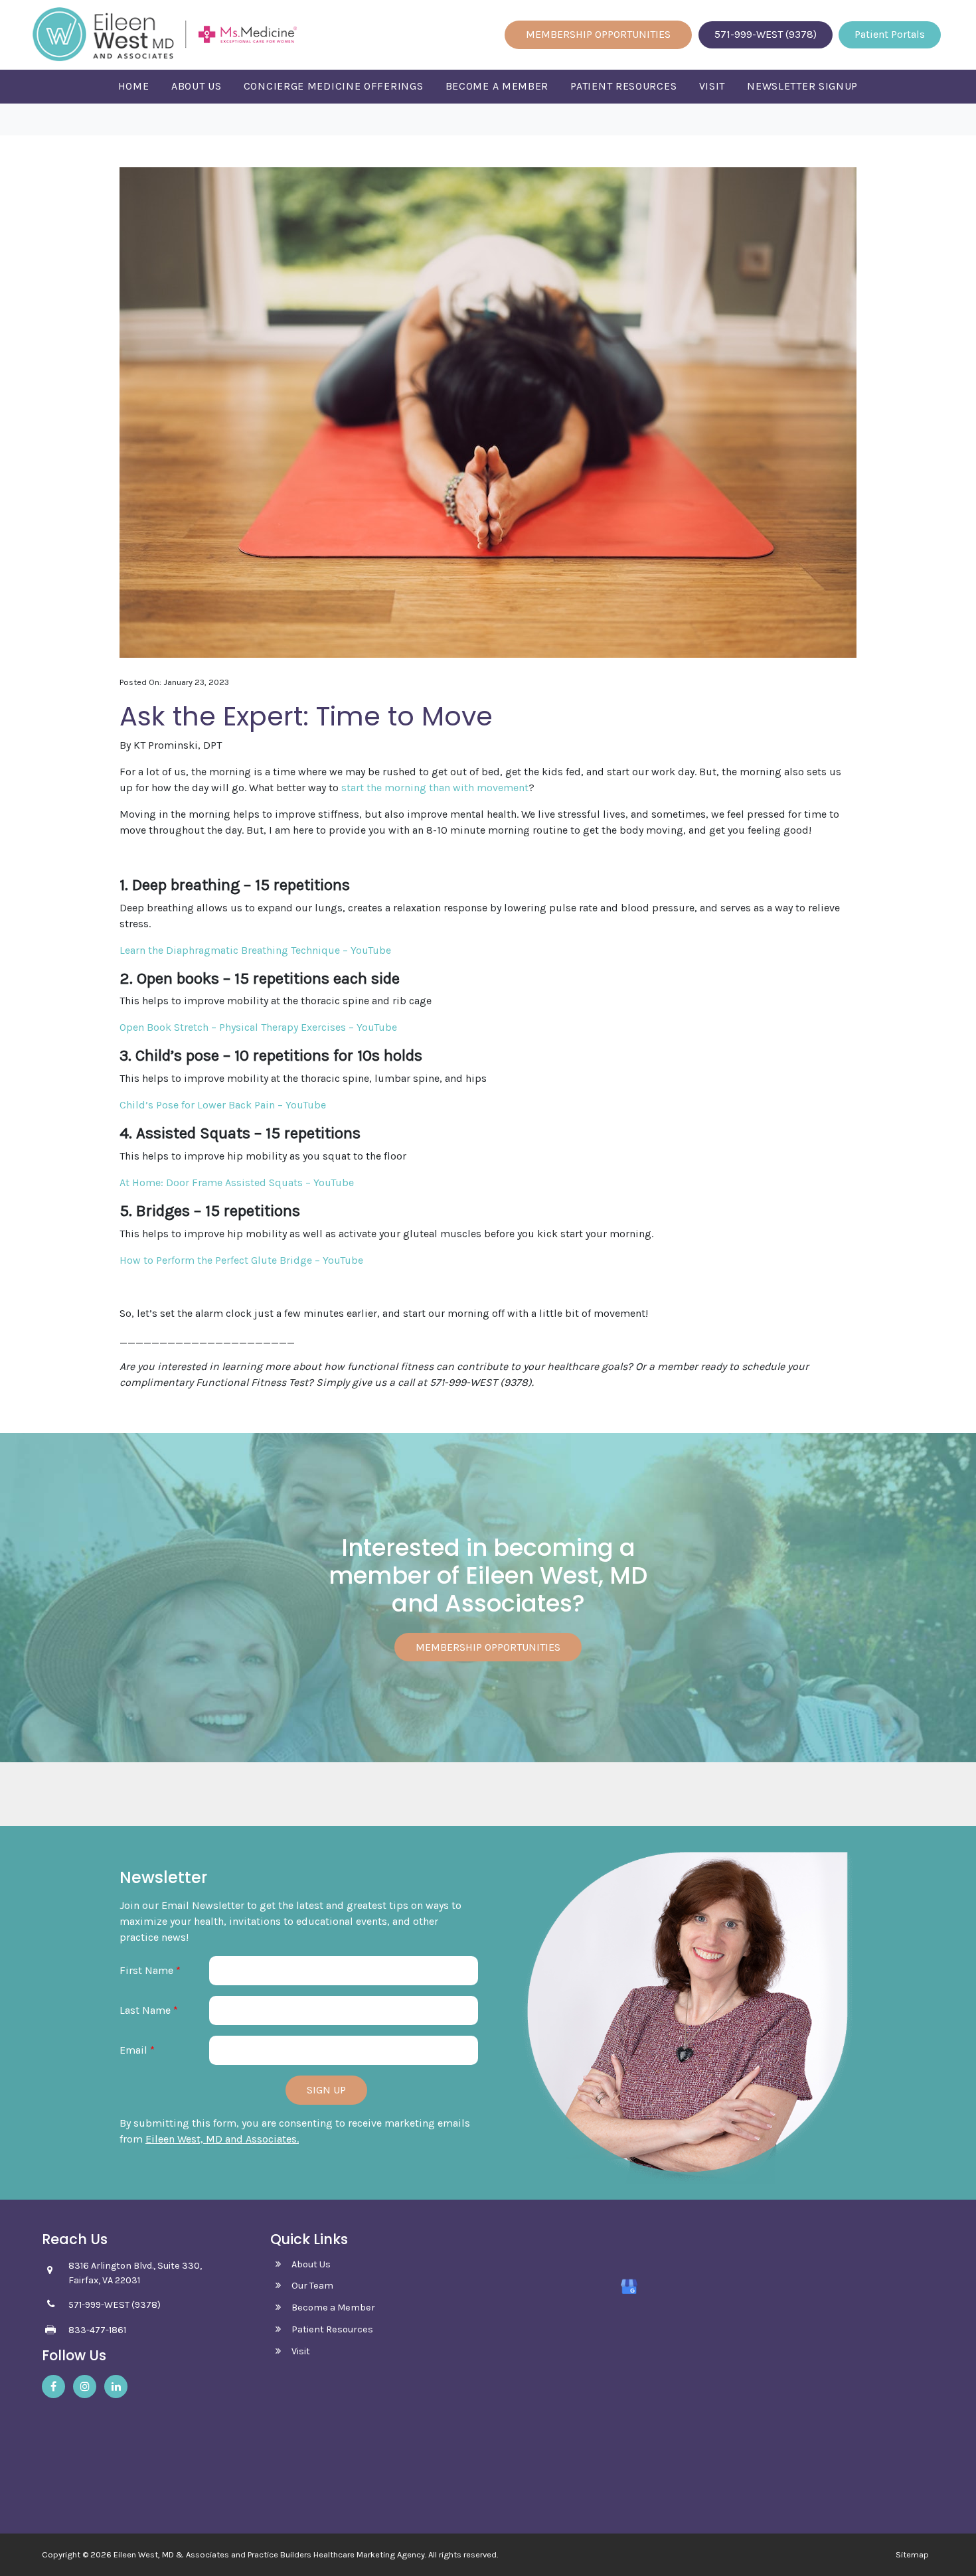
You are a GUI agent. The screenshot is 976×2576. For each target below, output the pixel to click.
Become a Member (497, 86)
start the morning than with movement (435, 788)
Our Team (312, 2286)
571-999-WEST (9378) (766, 34)
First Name (150, 1970)
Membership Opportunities (598, 34)
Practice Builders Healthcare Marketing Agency (336, 2554)
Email (137, 2050)
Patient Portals (890, 34)
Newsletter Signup (802, 86)
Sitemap (912, 2555)
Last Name (149, 2010)
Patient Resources (623, 86)
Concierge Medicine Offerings (334, 86)
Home (134, 86)
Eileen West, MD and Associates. (222, 2139)
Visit (712, 86)
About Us (197, 86)
